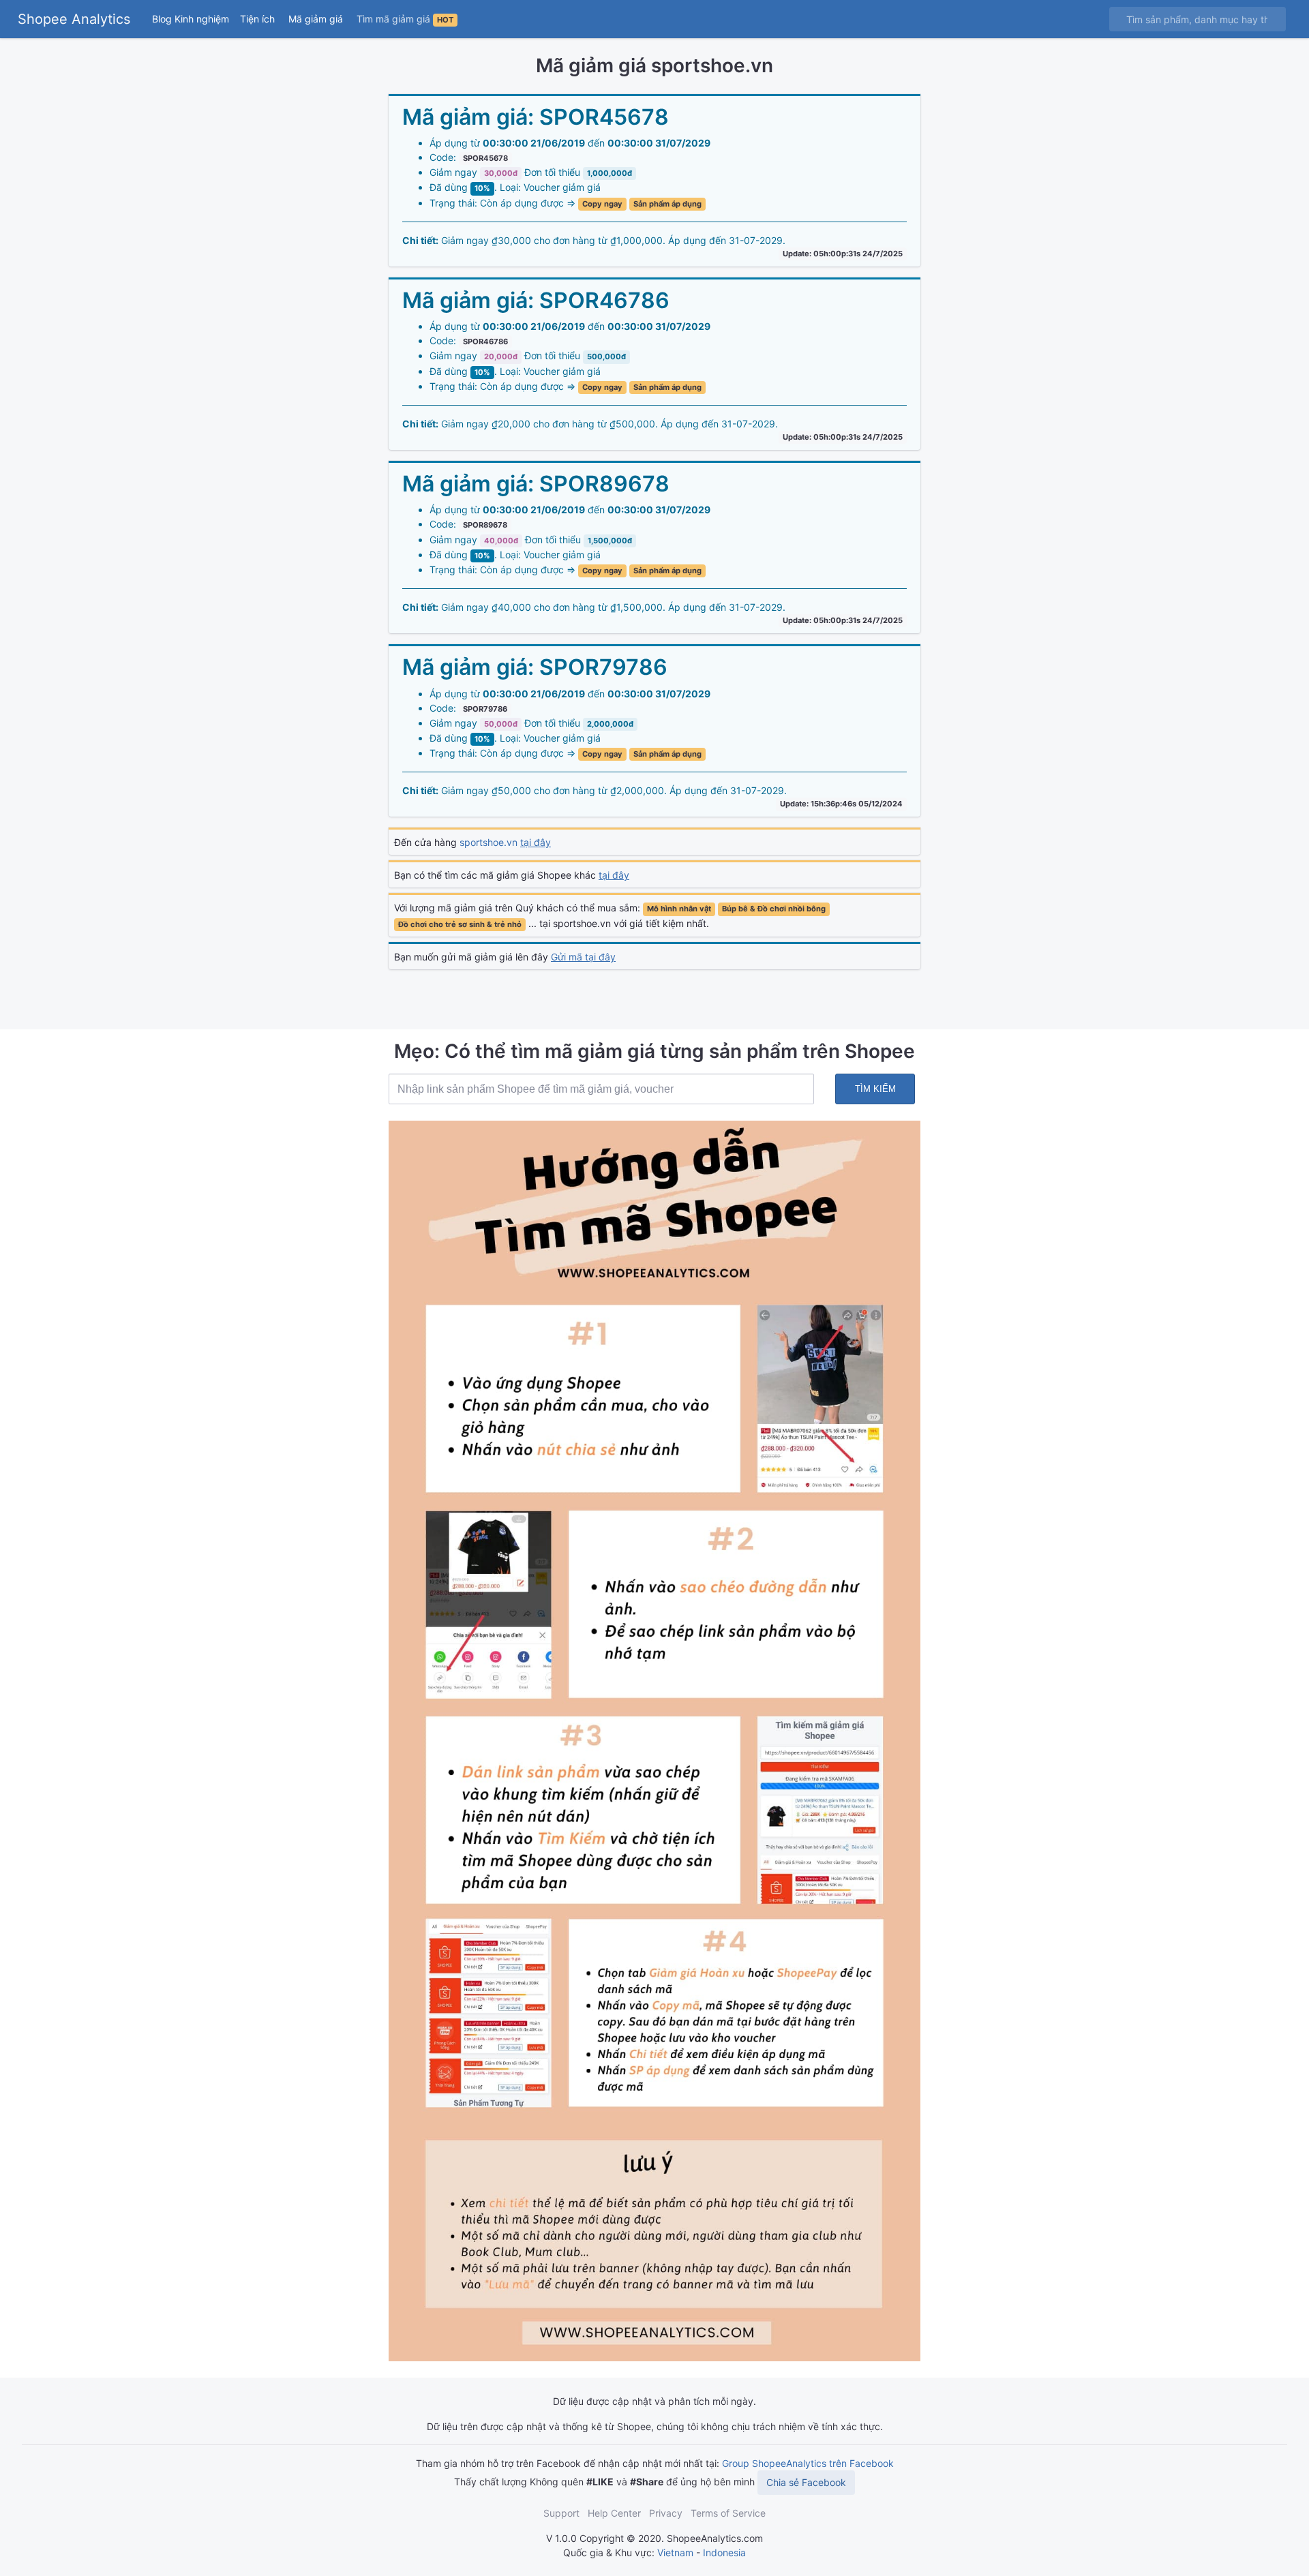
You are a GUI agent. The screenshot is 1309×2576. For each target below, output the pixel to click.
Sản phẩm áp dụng (667, 204)
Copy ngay (602, 204)
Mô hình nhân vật (679, 909)
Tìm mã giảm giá (405, 19)
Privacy (666, 2513)
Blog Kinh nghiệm (191, 19)
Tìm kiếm (875, 1089)
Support (561, 2513)
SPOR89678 (485, 525)
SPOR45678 (485, 158)
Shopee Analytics (74, 19)
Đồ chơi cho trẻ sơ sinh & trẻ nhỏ (460, 924)
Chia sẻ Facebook (806, 2482)
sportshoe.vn (505, 842)
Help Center (614, 2513)
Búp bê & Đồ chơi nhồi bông (774, 909)
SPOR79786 (485, 709)
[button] (259, 19)
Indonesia (724, 2552)
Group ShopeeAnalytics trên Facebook (808, 2463)
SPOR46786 (485, 342)
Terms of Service (728, 2513)
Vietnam (675, 2552)
